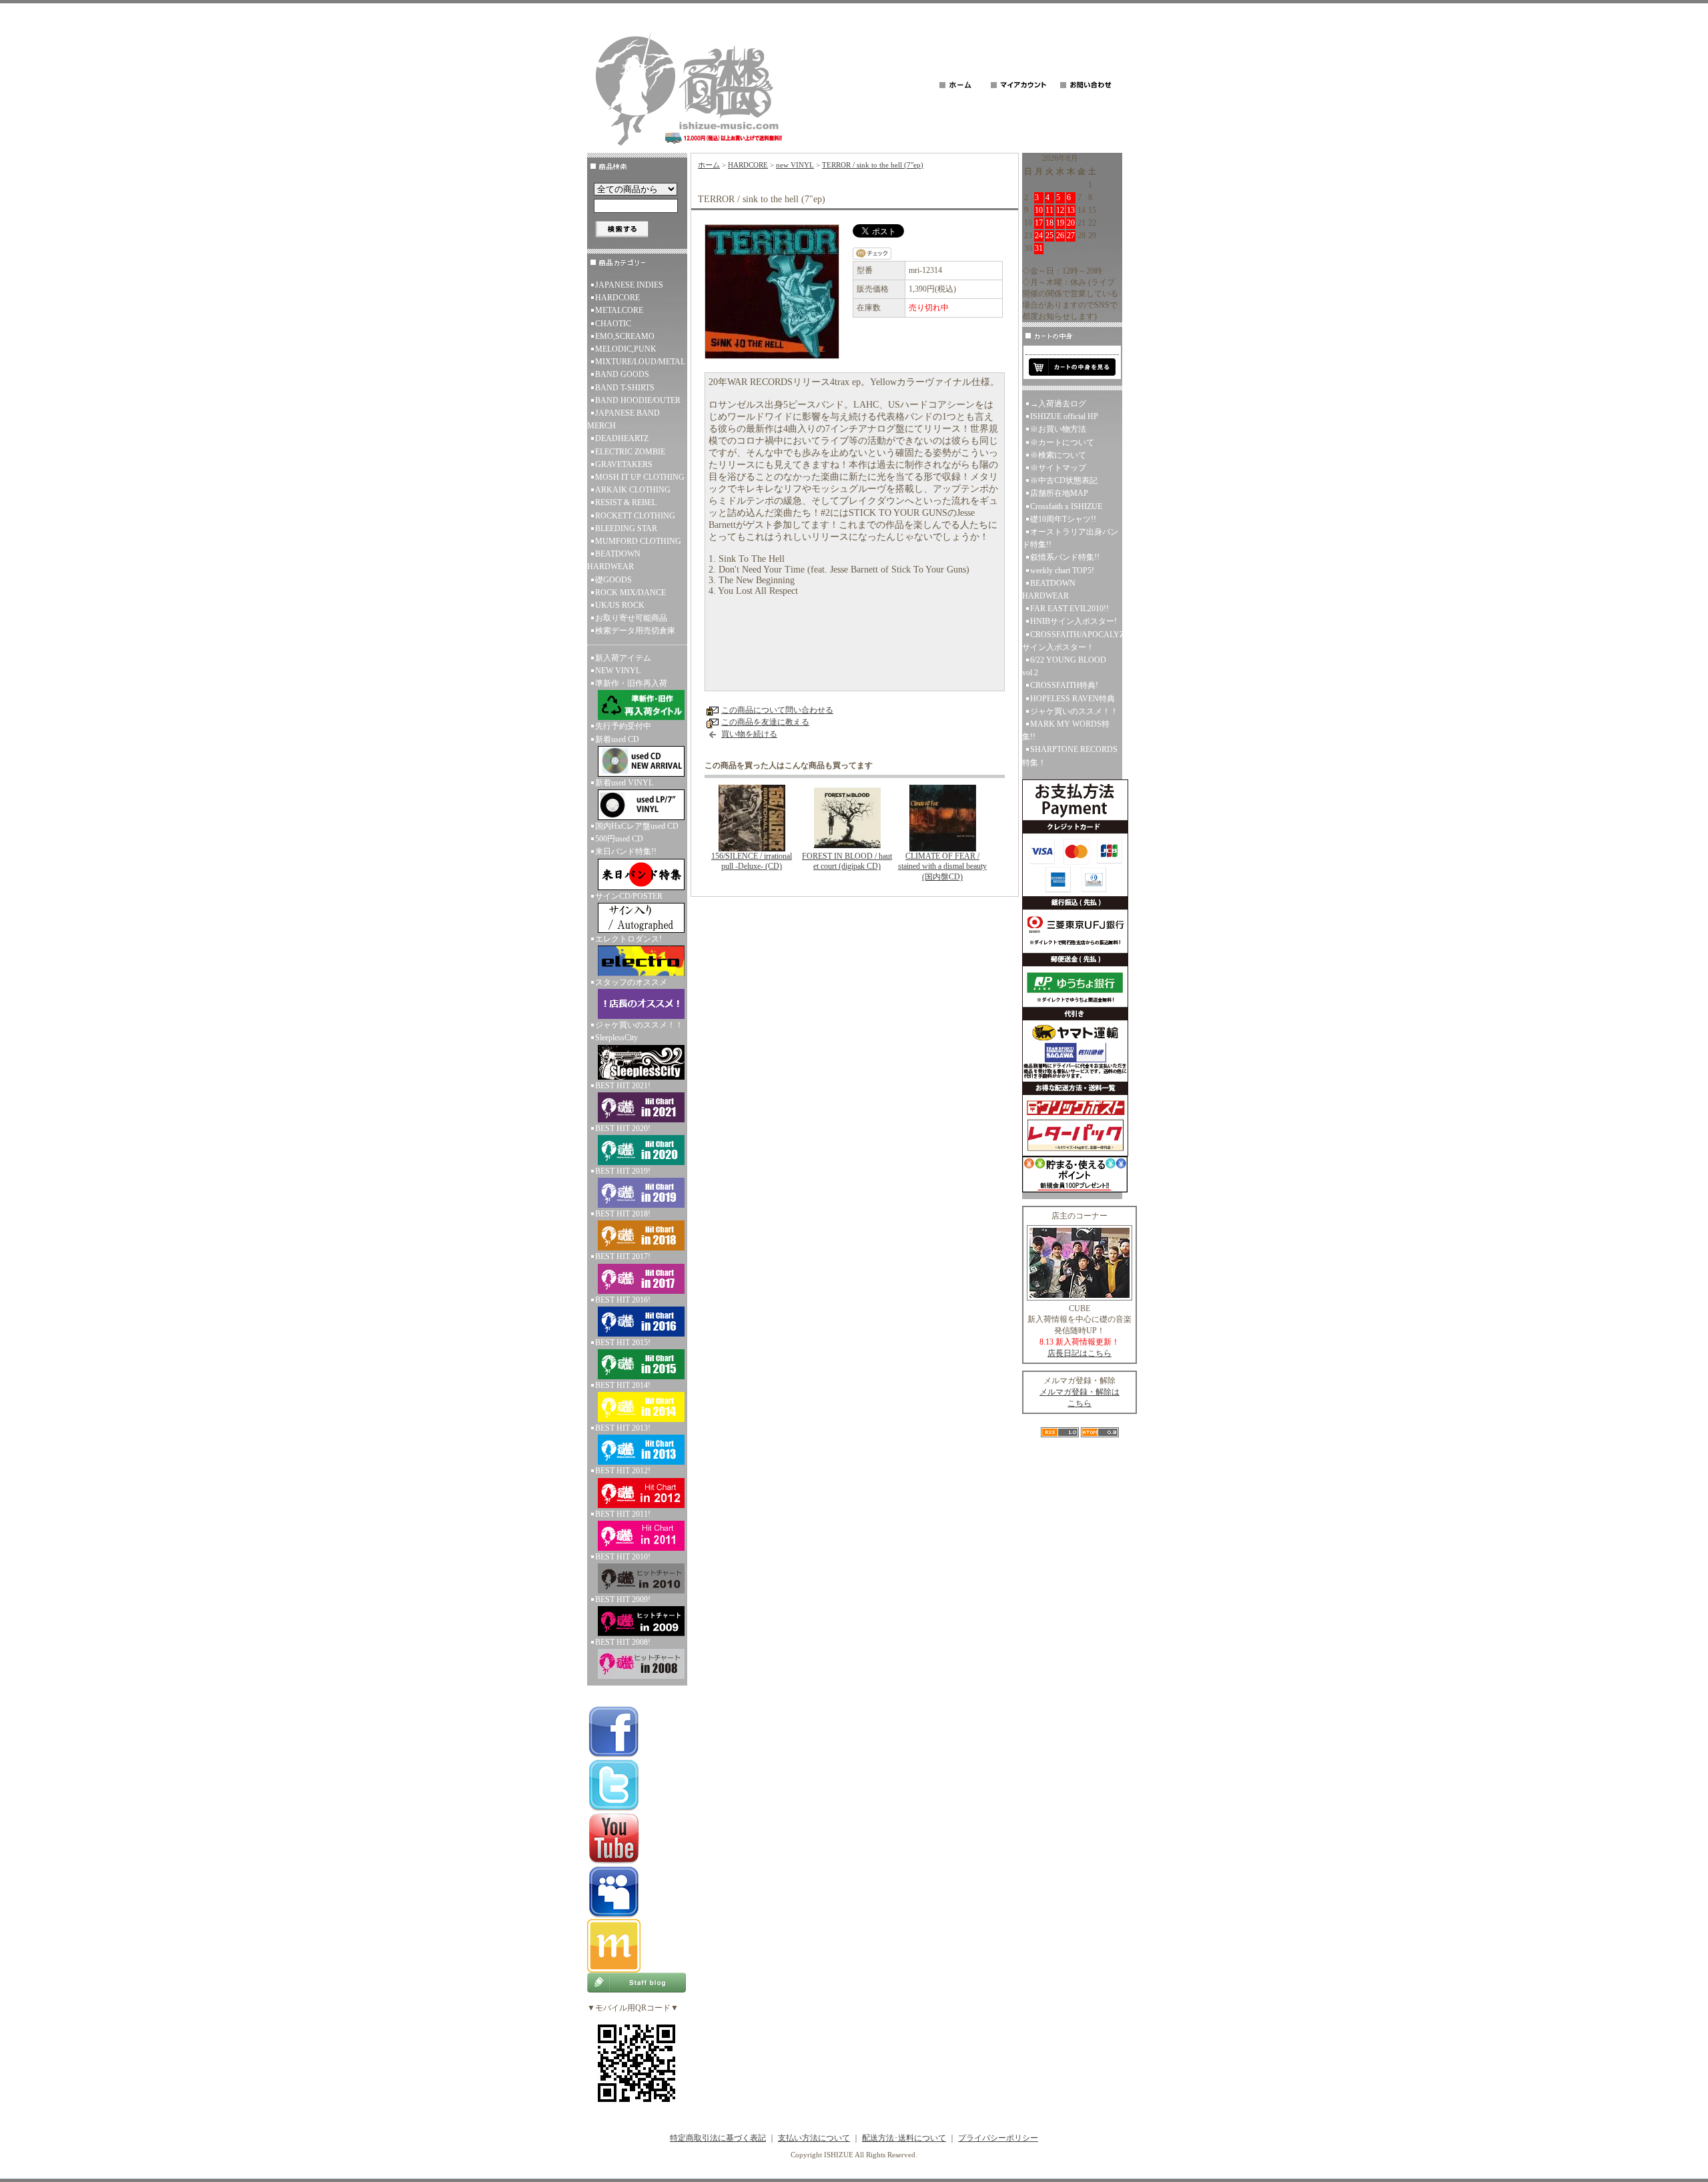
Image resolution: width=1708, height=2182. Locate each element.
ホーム (709, 165)
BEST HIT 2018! (623, 1214)
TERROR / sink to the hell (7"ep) (873, 165)
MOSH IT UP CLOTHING (640, 477)
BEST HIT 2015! (623, 1343)
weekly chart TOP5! (1062, 571)
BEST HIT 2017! (623, 1256)
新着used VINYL (624, 783)
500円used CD (619, 839)
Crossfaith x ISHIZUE (1066, 506)
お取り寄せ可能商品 (631, 618)
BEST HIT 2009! (623, 1599)
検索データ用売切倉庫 (635, 631)
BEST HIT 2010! (623, 1557)
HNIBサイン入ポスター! (1074, 621)
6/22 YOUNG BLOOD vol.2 (1064, 666)
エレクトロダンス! (628, 939)
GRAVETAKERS (624, 464)
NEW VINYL (618, 671)
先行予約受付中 (623, 726)
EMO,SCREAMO (625, 336)
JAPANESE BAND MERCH (623, 419)
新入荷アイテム (623, 658)
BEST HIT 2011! (623, 1514)
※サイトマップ (1058, 468)
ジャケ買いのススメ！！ (639, 1025)
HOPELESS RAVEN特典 (1073, 699)
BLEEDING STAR (626, 528)
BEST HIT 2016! (623, 1300)
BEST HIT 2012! (623, 1471)
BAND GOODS (622, 374)
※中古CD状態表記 (1064, 480)
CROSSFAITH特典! (1064, 685)
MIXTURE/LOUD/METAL (640, 362)
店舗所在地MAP (1059, 493)
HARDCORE (617, 298)
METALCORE (619, 310)
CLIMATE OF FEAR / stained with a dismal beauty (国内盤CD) (942, 866)
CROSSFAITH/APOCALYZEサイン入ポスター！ (1072, 641)
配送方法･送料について (904, 2138)
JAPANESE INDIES (629, 285)
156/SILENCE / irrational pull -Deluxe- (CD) (752, 861)
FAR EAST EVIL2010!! (1070, 609)
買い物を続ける (749, 734)
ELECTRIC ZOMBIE (630, 452)
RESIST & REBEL (626, 502)
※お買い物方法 (1058, 429)
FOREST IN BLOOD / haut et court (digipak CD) (847, 861)
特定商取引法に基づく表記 (718, 2138)
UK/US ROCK (620, 605)
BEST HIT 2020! (623, 1128)
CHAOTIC (613, 324)
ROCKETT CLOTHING (635, 516)
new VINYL (795, 165)
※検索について (1058, 455)
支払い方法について (814, 2138)
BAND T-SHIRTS (625, 388)
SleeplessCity (616, 1038)
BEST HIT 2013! (623, 1428)
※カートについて (1062, 442)
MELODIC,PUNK (626, 349)
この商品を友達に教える (765, 722)
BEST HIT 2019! (623, 1171)
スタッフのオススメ (631, 982)
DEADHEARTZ (622, 438)
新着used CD (617, 739)
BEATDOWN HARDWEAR (614, 560)
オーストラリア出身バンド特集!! (1070, 538)
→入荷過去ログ (1058, 404)
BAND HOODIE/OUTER (638, 400)
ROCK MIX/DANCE (630, 593)
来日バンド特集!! (626, 851)
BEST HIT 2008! (623, 1642)
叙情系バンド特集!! (1065, 557)
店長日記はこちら (1080, 1353)
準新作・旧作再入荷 (631, 683)
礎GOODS (613, 580)
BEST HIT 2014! (623, 1385)
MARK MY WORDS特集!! (1066, 730)
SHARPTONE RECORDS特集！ (1070, 756)
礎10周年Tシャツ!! (1063, 519)
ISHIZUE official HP (1064, 416)
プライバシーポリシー (998, 2138)
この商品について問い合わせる (777, 710)
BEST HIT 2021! (623, 1086)
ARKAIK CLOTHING (633, 490)
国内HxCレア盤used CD (637, 826)
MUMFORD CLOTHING (638, 541)
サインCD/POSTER (629, 896)
